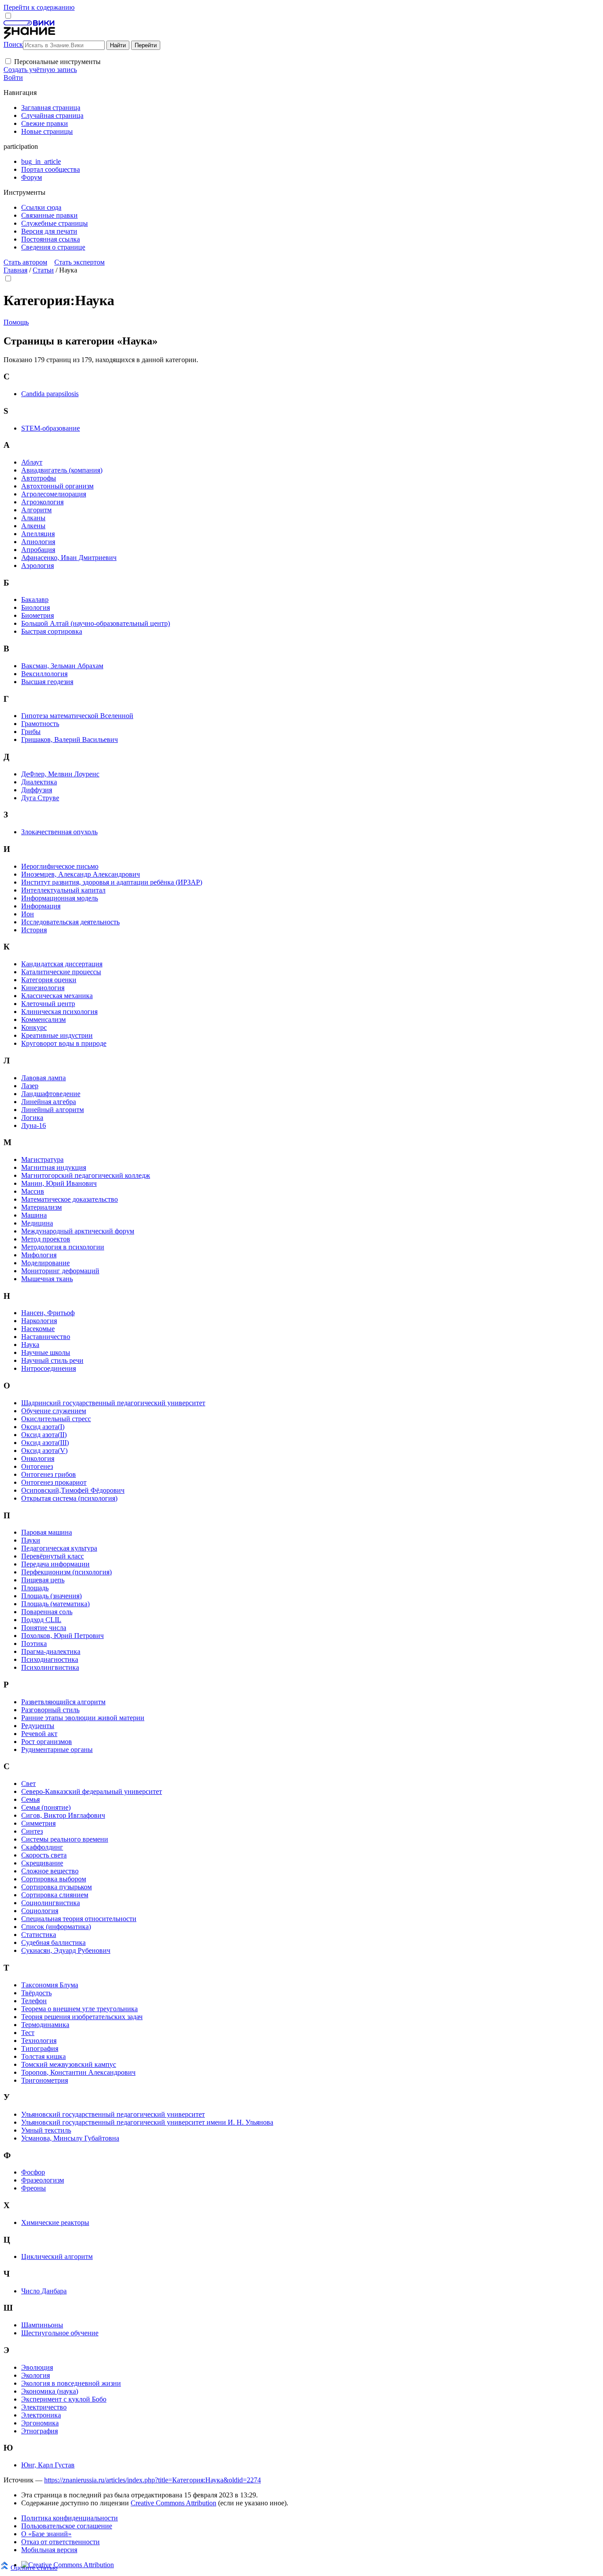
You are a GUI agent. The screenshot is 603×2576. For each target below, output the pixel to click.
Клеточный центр (48, 1004)
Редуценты (38, 1726)
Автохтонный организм (57, 486)
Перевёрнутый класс (53, 1556)
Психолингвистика (50, 1667)
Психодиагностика (50, 1659)
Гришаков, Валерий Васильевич (70, 740)
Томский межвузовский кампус (69, 2064)
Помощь (16, 322)
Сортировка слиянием (55, 1895)
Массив (33, 1191)
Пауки (31, 1540)
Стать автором (25, 262)
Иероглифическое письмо (60, 866)
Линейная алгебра (49, 1102)
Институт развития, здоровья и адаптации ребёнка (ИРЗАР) (112, 882)
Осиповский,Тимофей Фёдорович (73, 1490)
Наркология (39, 1321)
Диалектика (39, 782)
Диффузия (37, 790)
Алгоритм (36, 510)
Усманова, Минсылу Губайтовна (70, 2138)
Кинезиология (43, 988)
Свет (28, 1784)
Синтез (32, 1831)
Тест (28, 2033)
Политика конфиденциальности (70, 2518)
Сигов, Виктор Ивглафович (63, 1815)
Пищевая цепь (43, 1580)
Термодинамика (45, 2025)
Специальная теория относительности (79, 1919)
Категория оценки (49, 980)
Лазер (30, 1086)
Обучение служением (54, 1411)
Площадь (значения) (51, 1596)
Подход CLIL (41, 1620)
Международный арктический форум (78, 1231)
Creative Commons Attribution (173, 2503)
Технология (39, 2041)
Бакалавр (35, 600)
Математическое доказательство (70, 1199)
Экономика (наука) (50, 2391)
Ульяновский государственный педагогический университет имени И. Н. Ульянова (147, 2122)
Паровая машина (47, 1532)
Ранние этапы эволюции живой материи (83, 1718)
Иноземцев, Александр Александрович (81, 874)
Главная (15, 270)
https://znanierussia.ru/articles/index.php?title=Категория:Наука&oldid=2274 (153, 2480)
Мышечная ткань (47, 1279)
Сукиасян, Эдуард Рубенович (66, 1950)
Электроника (41, 2415)
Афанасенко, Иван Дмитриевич (69, 558)
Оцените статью (34, 2567)
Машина (34, 1215)
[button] (8, 61)
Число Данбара (44, 2291)
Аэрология (38, 566)
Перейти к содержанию (39, 7)
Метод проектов (46, 1239)
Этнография (40, 2431)
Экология (36, 2375)
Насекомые (38, 1329)
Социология (40, 1911)
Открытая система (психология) (69, 1498)
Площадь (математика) (55, 1604)
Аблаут (32, 462)
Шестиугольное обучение (60, 2333)
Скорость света (44, 1855)
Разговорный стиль (50, 1710)
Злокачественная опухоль (59, 832)
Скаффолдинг (42, 1847)
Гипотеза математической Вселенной (77, 716)
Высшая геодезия (47, 682)
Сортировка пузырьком (57, 1887)
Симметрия (38, 1823)
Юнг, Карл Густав (48, 2465)
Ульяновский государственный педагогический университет (113, 2114)
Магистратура (42, 1159)
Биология (36, 607)
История (34, 930)
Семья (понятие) (46, 1807)
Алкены (33, 526)
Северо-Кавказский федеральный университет (92, 1791)
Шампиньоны (42, 2325)
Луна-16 (34, 1125)
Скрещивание (42, 1863)
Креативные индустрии (57, 1035)
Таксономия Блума (50, 1985)
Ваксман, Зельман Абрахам (62, 666)
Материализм (41, 1207)
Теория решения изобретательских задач (82, 2017)
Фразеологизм (43, 2180)
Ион (28, 914)
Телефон (34, 2001)
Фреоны (34, 2188)
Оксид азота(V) (44, 1451)
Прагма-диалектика (51, 1651)
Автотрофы (39, 478)
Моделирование (45, 1263)
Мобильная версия (49, 2550)
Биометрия (38, 615)
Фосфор (33, 2172)
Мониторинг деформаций (60, 1271)
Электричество (44, 2407)
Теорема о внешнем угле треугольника (79, 2009)
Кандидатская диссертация (62, 964)
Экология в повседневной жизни (71, 2383)
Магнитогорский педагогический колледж (86, 1175)
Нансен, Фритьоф (48, 1313)
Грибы (31, 732)
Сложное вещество (50, 1871)
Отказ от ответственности (60, 2542)
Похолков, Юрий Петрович (62, 1636)
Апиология (38, 542)
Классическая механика (57, 996)
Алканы (33, 518)
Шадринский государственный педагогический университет (113, 1403)
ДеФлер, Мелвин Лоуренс (60, 774)
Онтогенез (37, 1466)
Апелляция (38, 534)
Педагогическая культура (59, 1548)
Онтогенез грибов (49, 1474)
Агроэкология (42, 502)
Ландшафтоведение (51, 1094)
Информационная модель (60, 898)
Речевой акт (39, 1734)
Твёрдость (36, 1993)
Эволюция (37, 2367)
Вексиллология (44, 674)
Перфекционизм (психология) (66, 1572)
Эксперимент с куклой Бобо (64, 2399)
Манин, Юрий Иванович (59, 1183)
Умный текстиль (46, 2130)
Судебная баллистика (53, 1942)
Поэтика (34, 1644)
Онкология (38, 1458)
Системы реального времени (65, 1839)
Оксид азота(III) (45, 1443)
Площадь (35, 1588)
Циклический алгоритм (57, 2256)
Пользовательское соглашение (67, 2526)
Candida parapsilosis (50, 394)
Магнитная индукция (54, 1167)
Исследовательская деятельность (70, 922)
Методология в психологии (63, 1247)
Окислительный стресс (56, 1419)
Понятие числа (44, 1628)
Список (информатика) (56, 1927)
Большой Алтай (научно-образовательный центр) (96, 623)
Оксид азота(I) (43, 1427)
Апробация (38, 550)
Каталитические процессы (61, 972)
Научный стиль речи (52, 1360)
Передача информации (55, 1564)
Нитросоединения (49, 1368)
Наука (30, 1345)
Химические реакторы (55, 2222)
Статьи (43, 270)
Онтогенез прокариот (54, 1482)
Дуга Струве (40, 798)
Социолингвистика (51, 1903)
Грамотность (40, 724)
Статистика (39, 1935)
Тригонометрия (45, 2080)
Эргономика (40, 2423)
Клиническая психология (59, 1012)
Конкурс (34, 1027)
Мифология (39, 1255)
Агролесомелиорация (54, 494)
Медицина (37, 1223)
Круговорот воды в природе (64, 1043)
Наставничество (46, 1337)
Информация (41, 906)
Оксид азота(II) (44, 1435)
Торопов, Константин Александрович (78, 2072)
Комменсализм (43, 1019)
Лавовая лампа (43, 1078)
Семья (30, 1799)
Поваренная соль (47, 1612)
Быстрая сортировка (52, 631)
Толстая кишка (43, 2056)
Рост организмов (47, 1742)
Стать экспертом (79, 262)
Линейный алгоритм (53, 1110)
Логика (32, 1118)
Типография (40, 2048)
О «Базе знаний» (46, 2534)
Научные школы (46, 1352)
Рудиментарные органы (57, 1749)
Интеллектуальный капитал (63, 890)
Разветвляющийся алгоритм (63, 1702)
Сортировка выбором (54, 1879)
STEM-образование (51, 428)
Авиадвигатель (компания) (62, 470)
